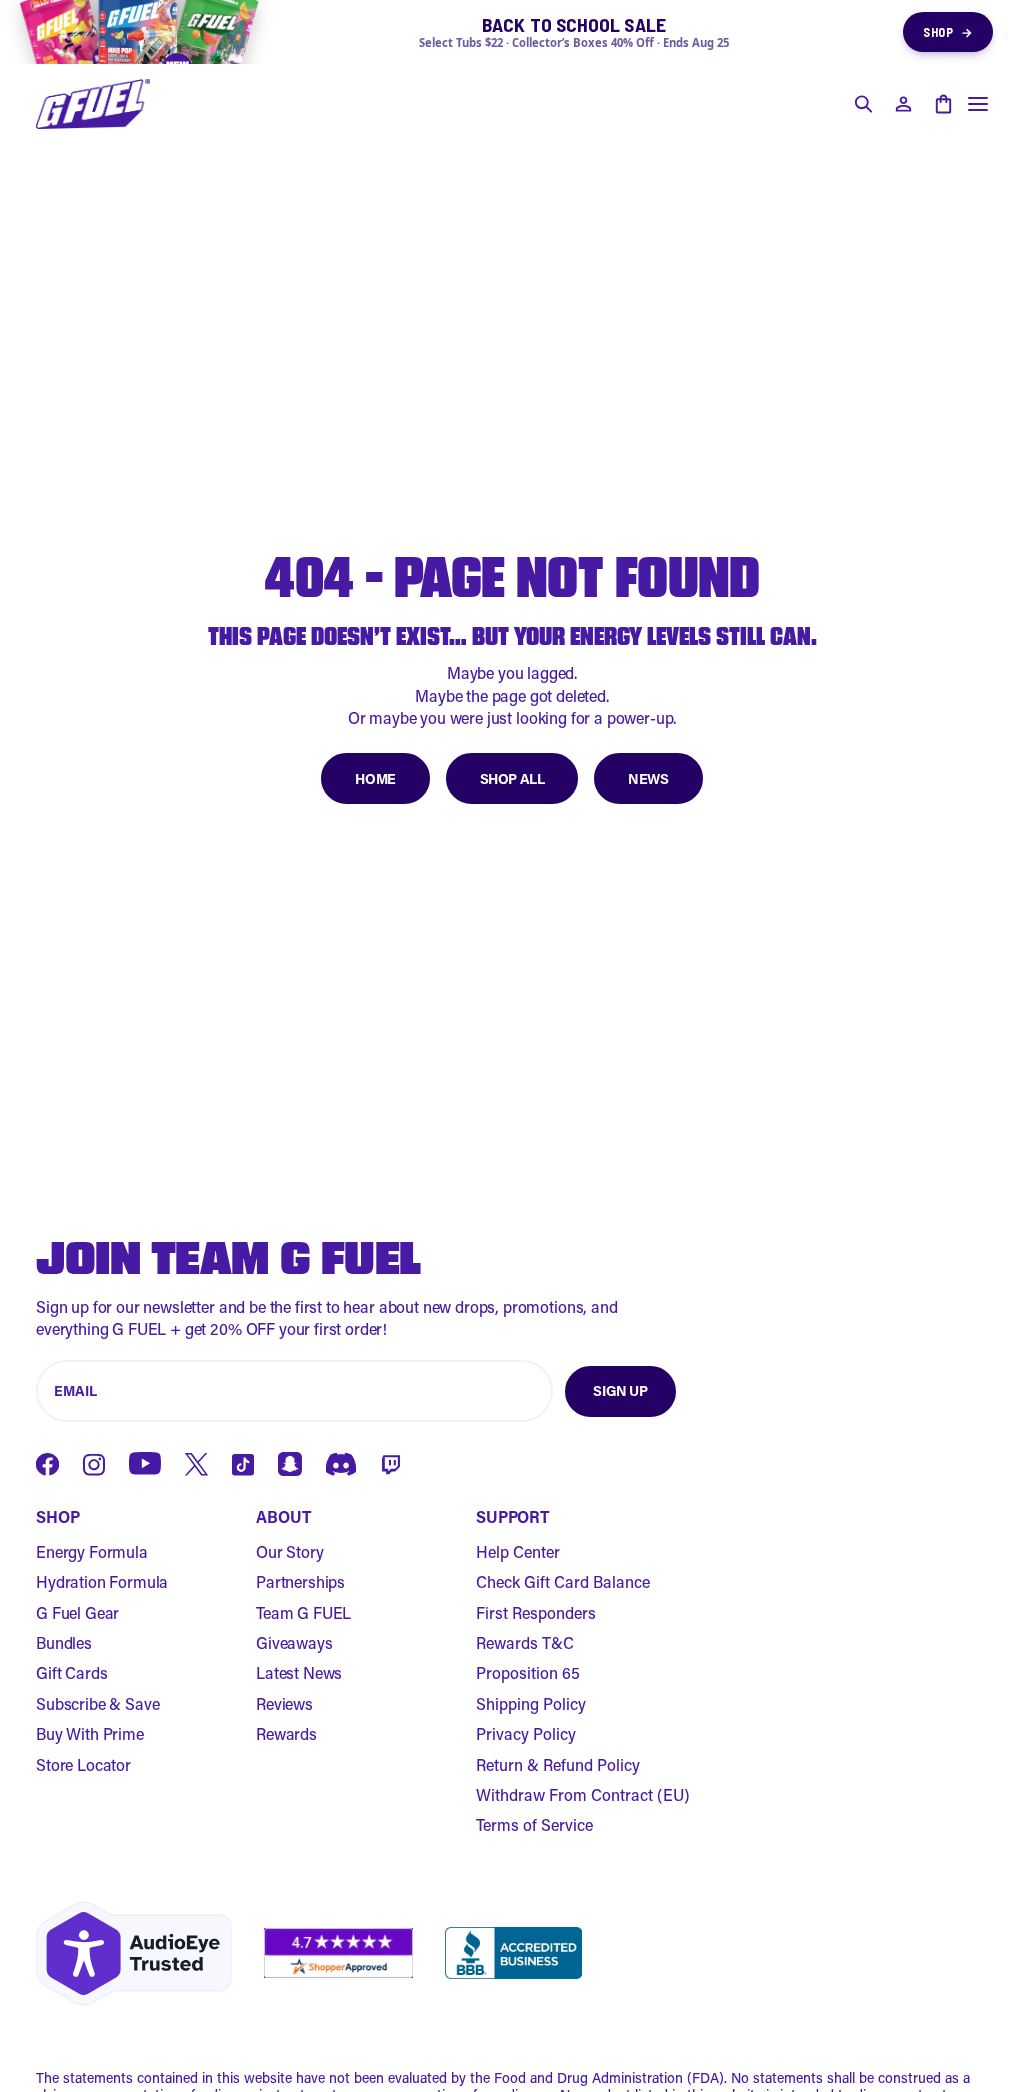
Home (375, 778)
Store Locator (83, 1764)
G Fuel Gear (77, 1612)
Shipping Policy (531, 1703)
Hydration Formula (102, 1581)
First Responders (536, 1612)
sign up (620, 1390)
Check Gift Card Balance (563, 1581)
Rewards (286, 1733)
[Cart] (943, 104)
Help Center (518, 1551)
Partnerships (300, 1581)
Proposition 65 (528, 1672)
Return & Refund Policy (558, 1764)
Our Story (290, 1551)
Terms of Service (534, 1824)
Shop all (512, 778)
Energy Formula (92, 1551)
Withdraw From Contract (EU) (583, 1794)
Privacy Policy (526, 1733)
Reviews (284, 1703)
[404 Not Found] (93, 104)
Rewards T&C (525, 1642)
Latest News (299, 1672)
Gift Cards (71, 1672)
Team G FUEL (303, 1612)
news (648, 778)
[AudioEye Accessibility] (134, 1953)
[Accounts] (903, 104)
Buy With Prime (90, 1733)
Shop (948, 32)
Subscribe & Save (97, 1703)
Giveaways (294, 1642)
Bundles (64, 1642)
